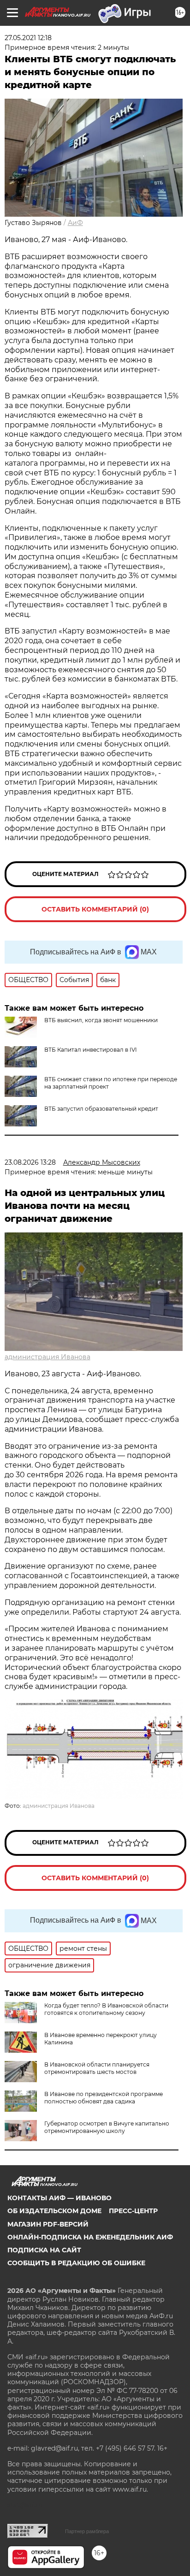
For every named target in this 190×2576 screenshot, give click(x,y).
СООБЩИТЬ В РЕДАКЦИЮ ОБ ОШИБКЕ (76, 2263)
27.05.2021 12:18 (28, 38)
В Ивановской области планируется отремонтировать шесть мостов (97, 2068)
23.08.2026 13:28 (30, 1162)
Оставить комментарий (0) (95, 909)
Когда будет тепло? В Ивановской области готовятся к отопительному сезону (106, 2009)
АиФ (75, 223)
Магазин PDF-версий (48, 2224)
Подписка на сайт (44, 2250)
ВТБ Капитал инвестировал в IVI (91, 1050)
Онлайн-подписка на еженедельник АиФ (90, 2237)
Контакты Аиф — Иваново (59, 2198)
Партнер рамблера (87, 2531)
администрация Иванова (47, 1357)
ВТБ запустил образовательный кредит (101, 1109)
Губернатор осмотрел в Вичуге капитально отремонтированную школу (107, 2127)
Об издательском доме (54, 2211)
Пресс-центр (133, 2211)
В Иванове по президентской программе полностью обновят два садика (104, 2098)
